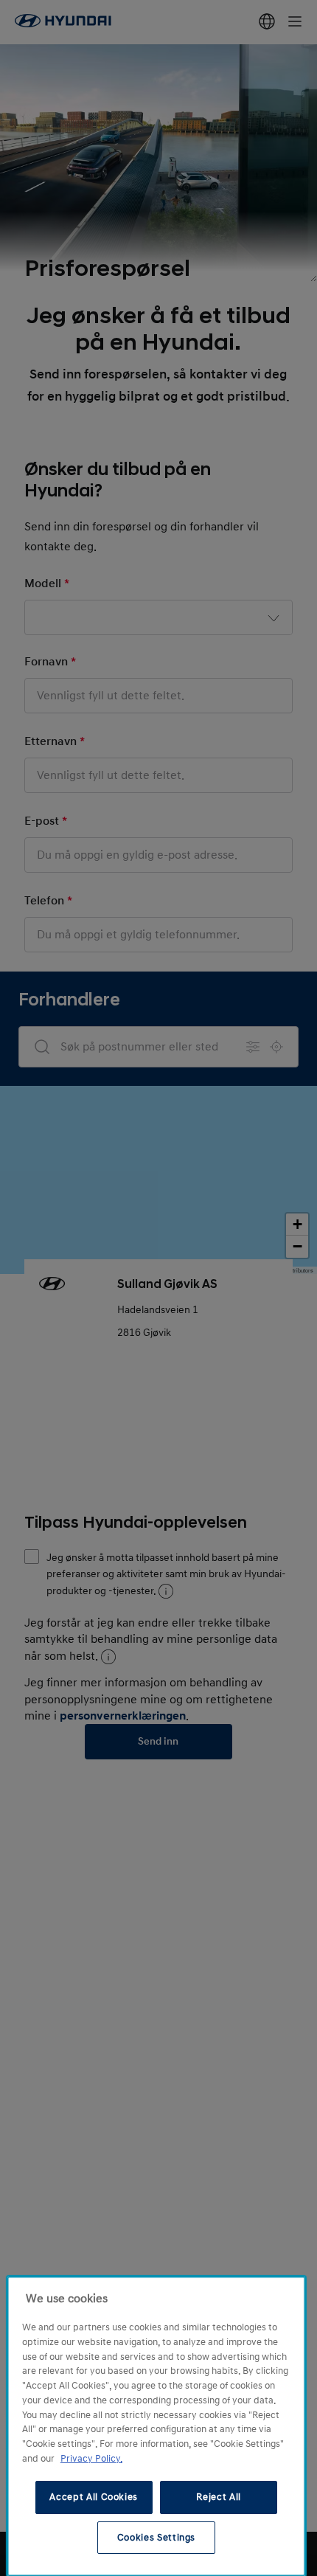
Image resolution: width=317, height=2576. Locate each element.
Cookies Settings (157, 2538)
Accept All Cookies (94, 2497)
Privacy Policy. (91, 2459)
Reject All (219, 2497)
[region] (156, 2426)
